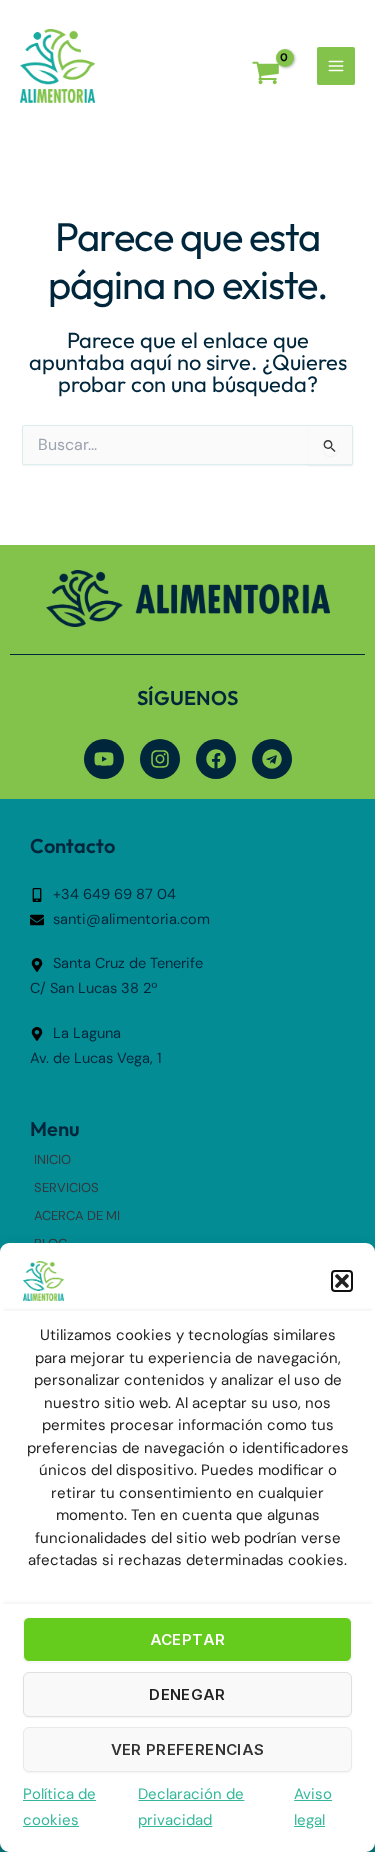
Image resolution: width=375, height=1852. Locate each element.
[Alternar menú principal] (336, 66)
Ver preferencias (188, 1749)
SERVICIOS (66, 1187)
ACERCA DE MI (77, 1215)
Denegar (187, 1694)
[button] (342, 1281)
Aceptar (188, 1639)
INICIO (52, 1159)
